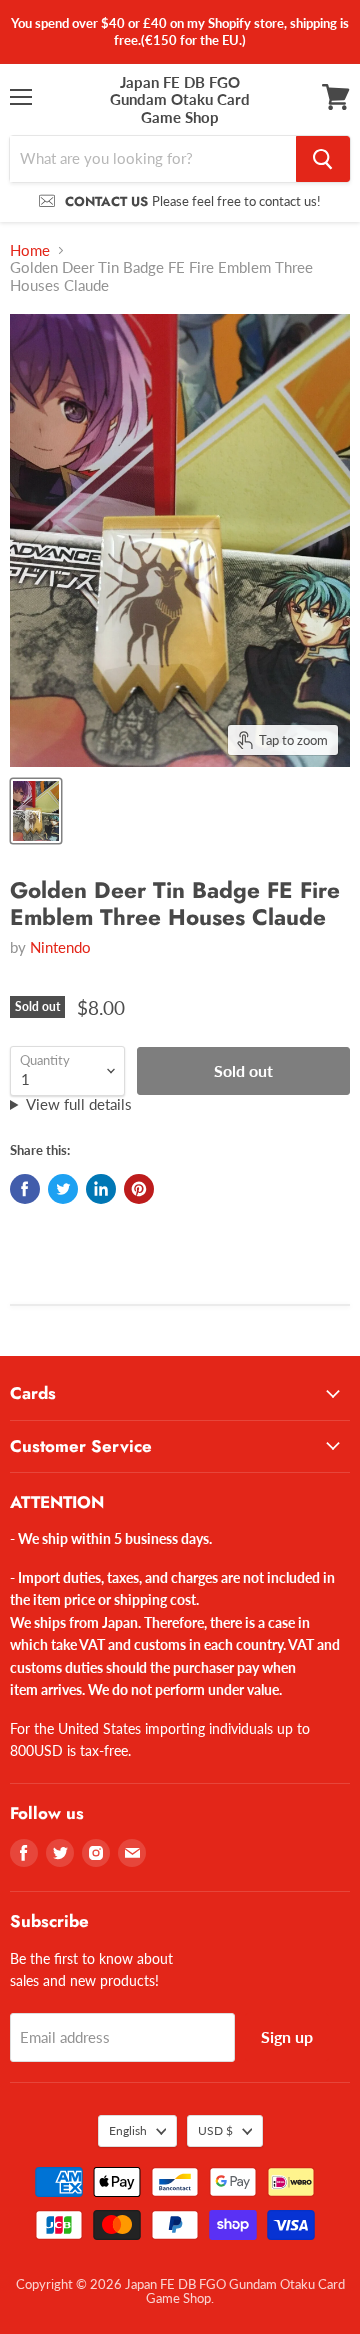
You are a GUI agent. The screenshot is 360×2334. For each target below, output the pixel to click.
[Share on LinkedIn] (101, 1189)
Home (30, 250)
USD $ (215, 2130)
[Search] (323, 159)
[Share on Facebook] (25, 1189)
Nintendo (60, 947)
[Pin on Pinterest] (139, 1189)
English (128, 2130)
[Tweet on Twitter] (63, 1189)
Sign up (287, 2036)
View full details (79, 1104)
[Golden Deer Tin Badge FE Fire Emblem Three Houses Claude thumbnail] (36, 811)
